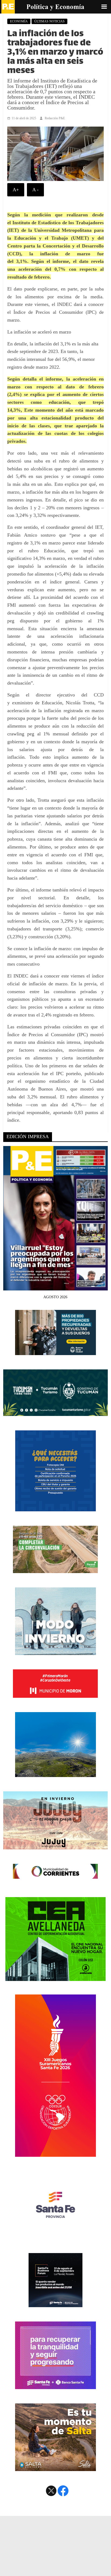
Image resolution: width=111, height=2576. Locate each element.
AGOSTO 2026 (55, 1297)
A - (35, 190)
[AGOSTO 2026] (55, 1287)
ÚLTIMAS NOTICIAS (49, 21)
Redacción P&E (55, 118)
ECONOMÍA (19, 21)
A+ (16, 190)
